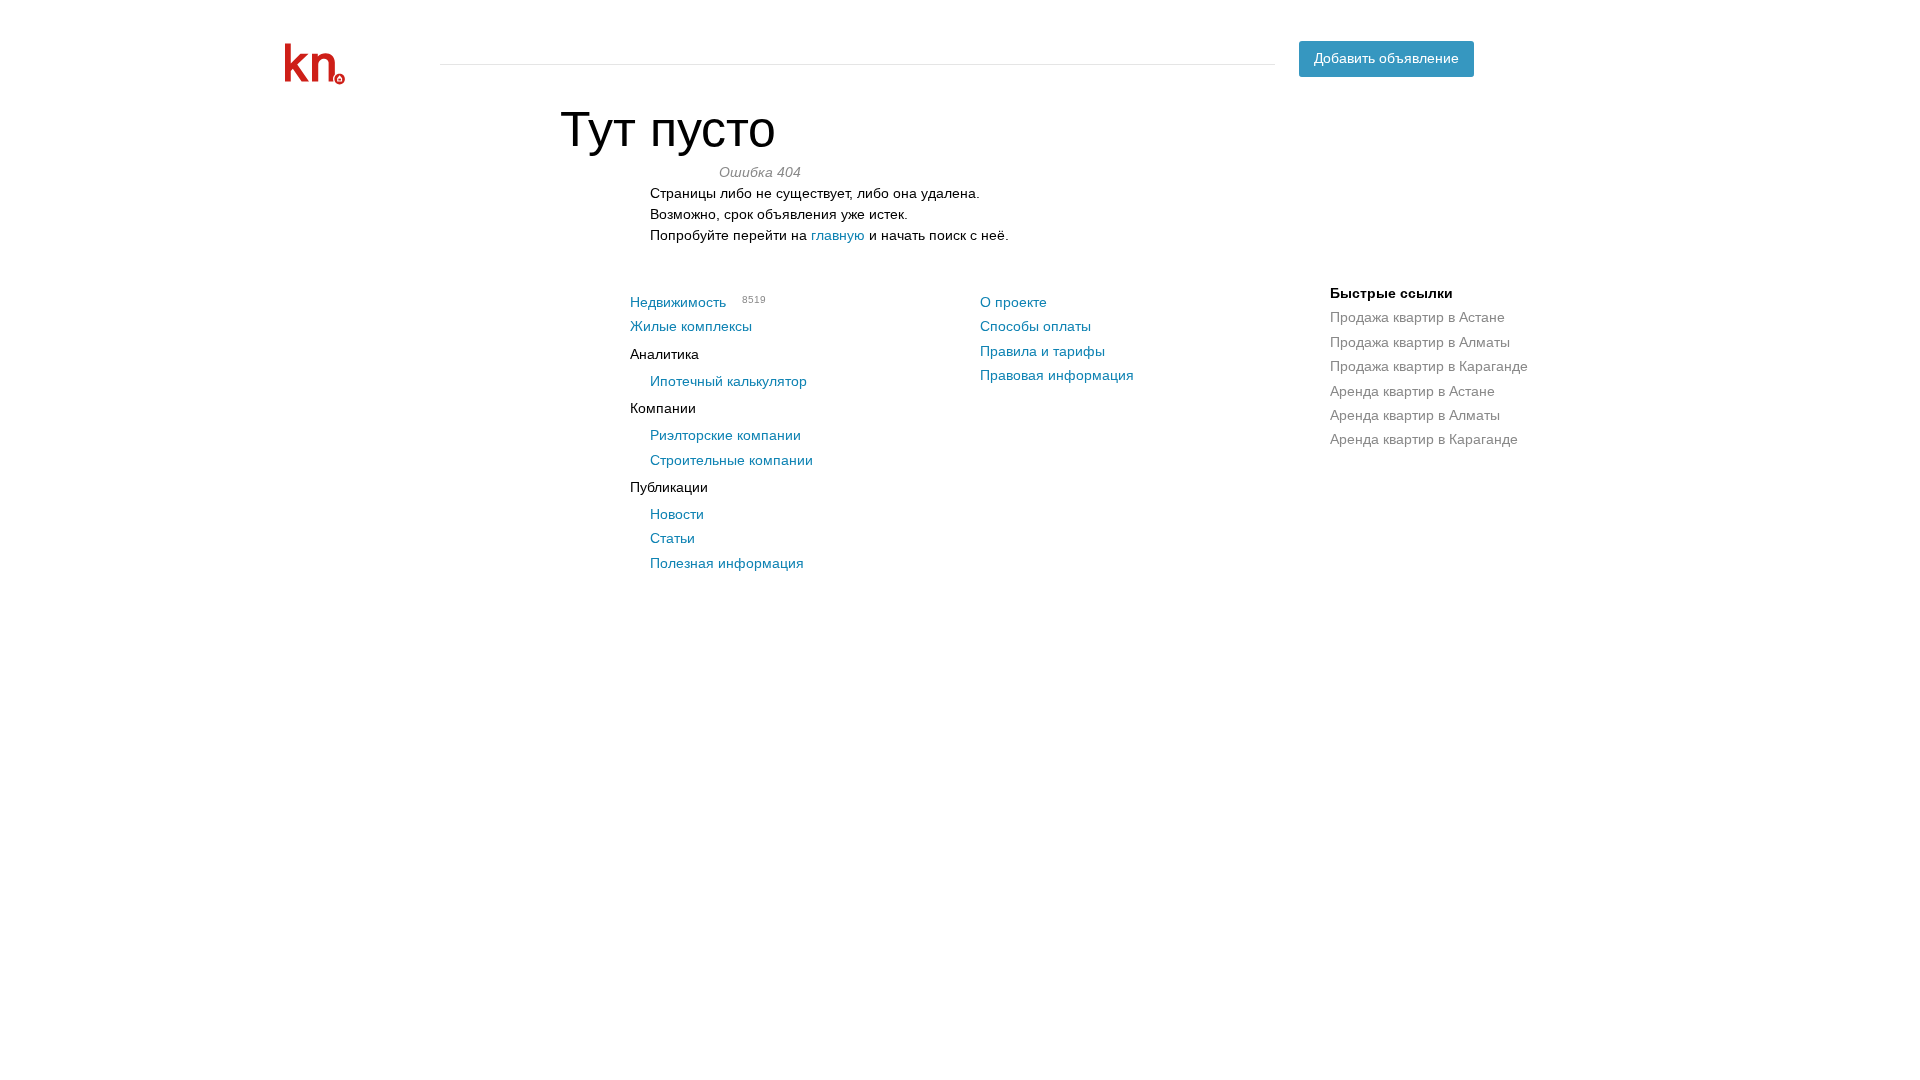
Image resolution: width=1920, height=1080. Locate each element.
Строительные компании (731, 460)
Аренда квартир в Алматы (1415, 415)
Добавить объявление (1386, 58)
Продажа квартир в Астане (1417, 317)
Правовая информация (1057, 375)
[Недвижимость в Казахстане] (355, 64)
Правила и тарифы (1042, 351)
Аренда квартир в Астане (1412, 391)
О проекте (1013, 302)
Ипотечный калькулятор (728, 381)
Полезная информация (727, 563)
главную (838, 235)
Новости (677, 514)
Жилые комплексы (691, 326)
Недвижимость (678, 302)
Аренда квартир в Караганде (1424, 439)
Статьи (672, 538)
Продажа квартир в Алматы (1420, 342)
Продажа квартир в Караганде (1429, 366)
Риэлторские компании (725, 435)
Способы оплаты (1035, 326)
